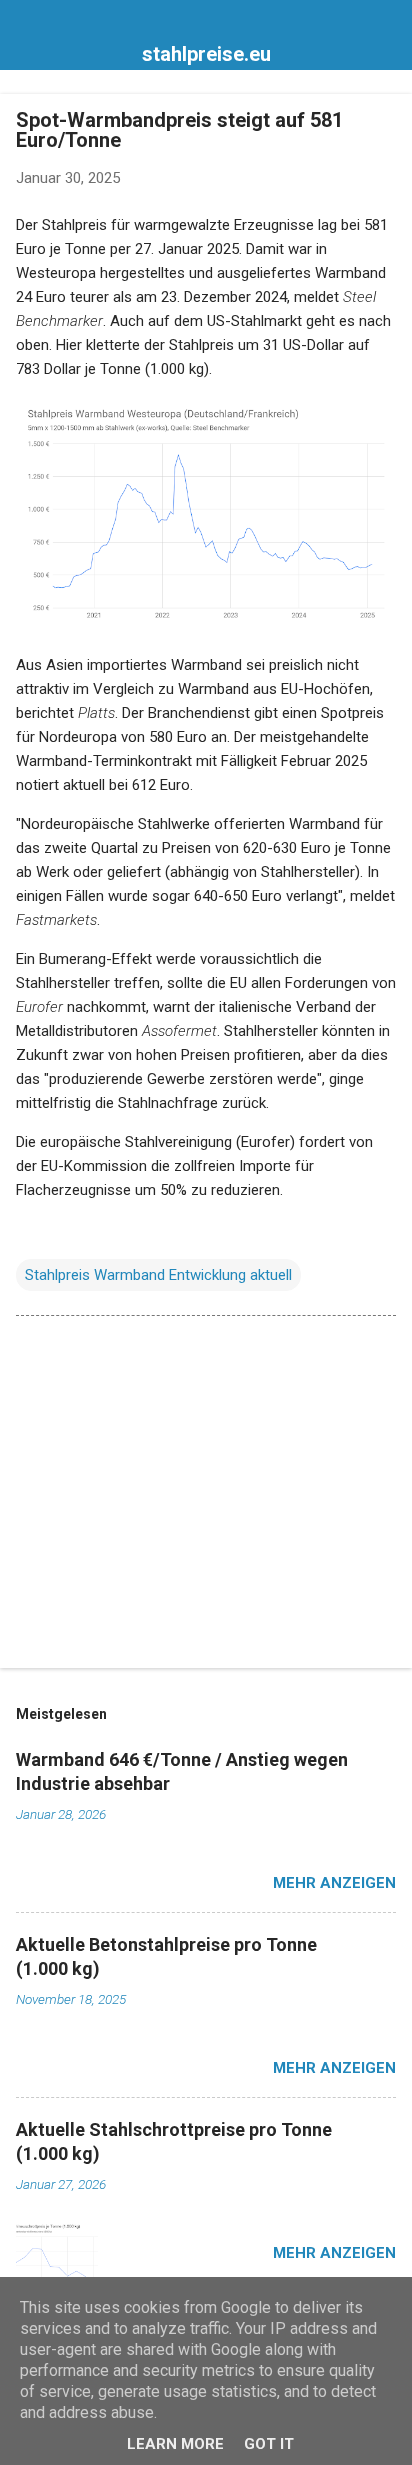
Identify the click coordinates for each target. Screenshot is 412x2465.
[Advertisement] (206, 1496)
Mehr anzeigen (334, 1883)
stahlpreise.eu (206, 54)
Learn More (175, 2444)
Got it (269, 2444)
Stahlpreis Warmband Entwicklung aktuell (158, 1275)
